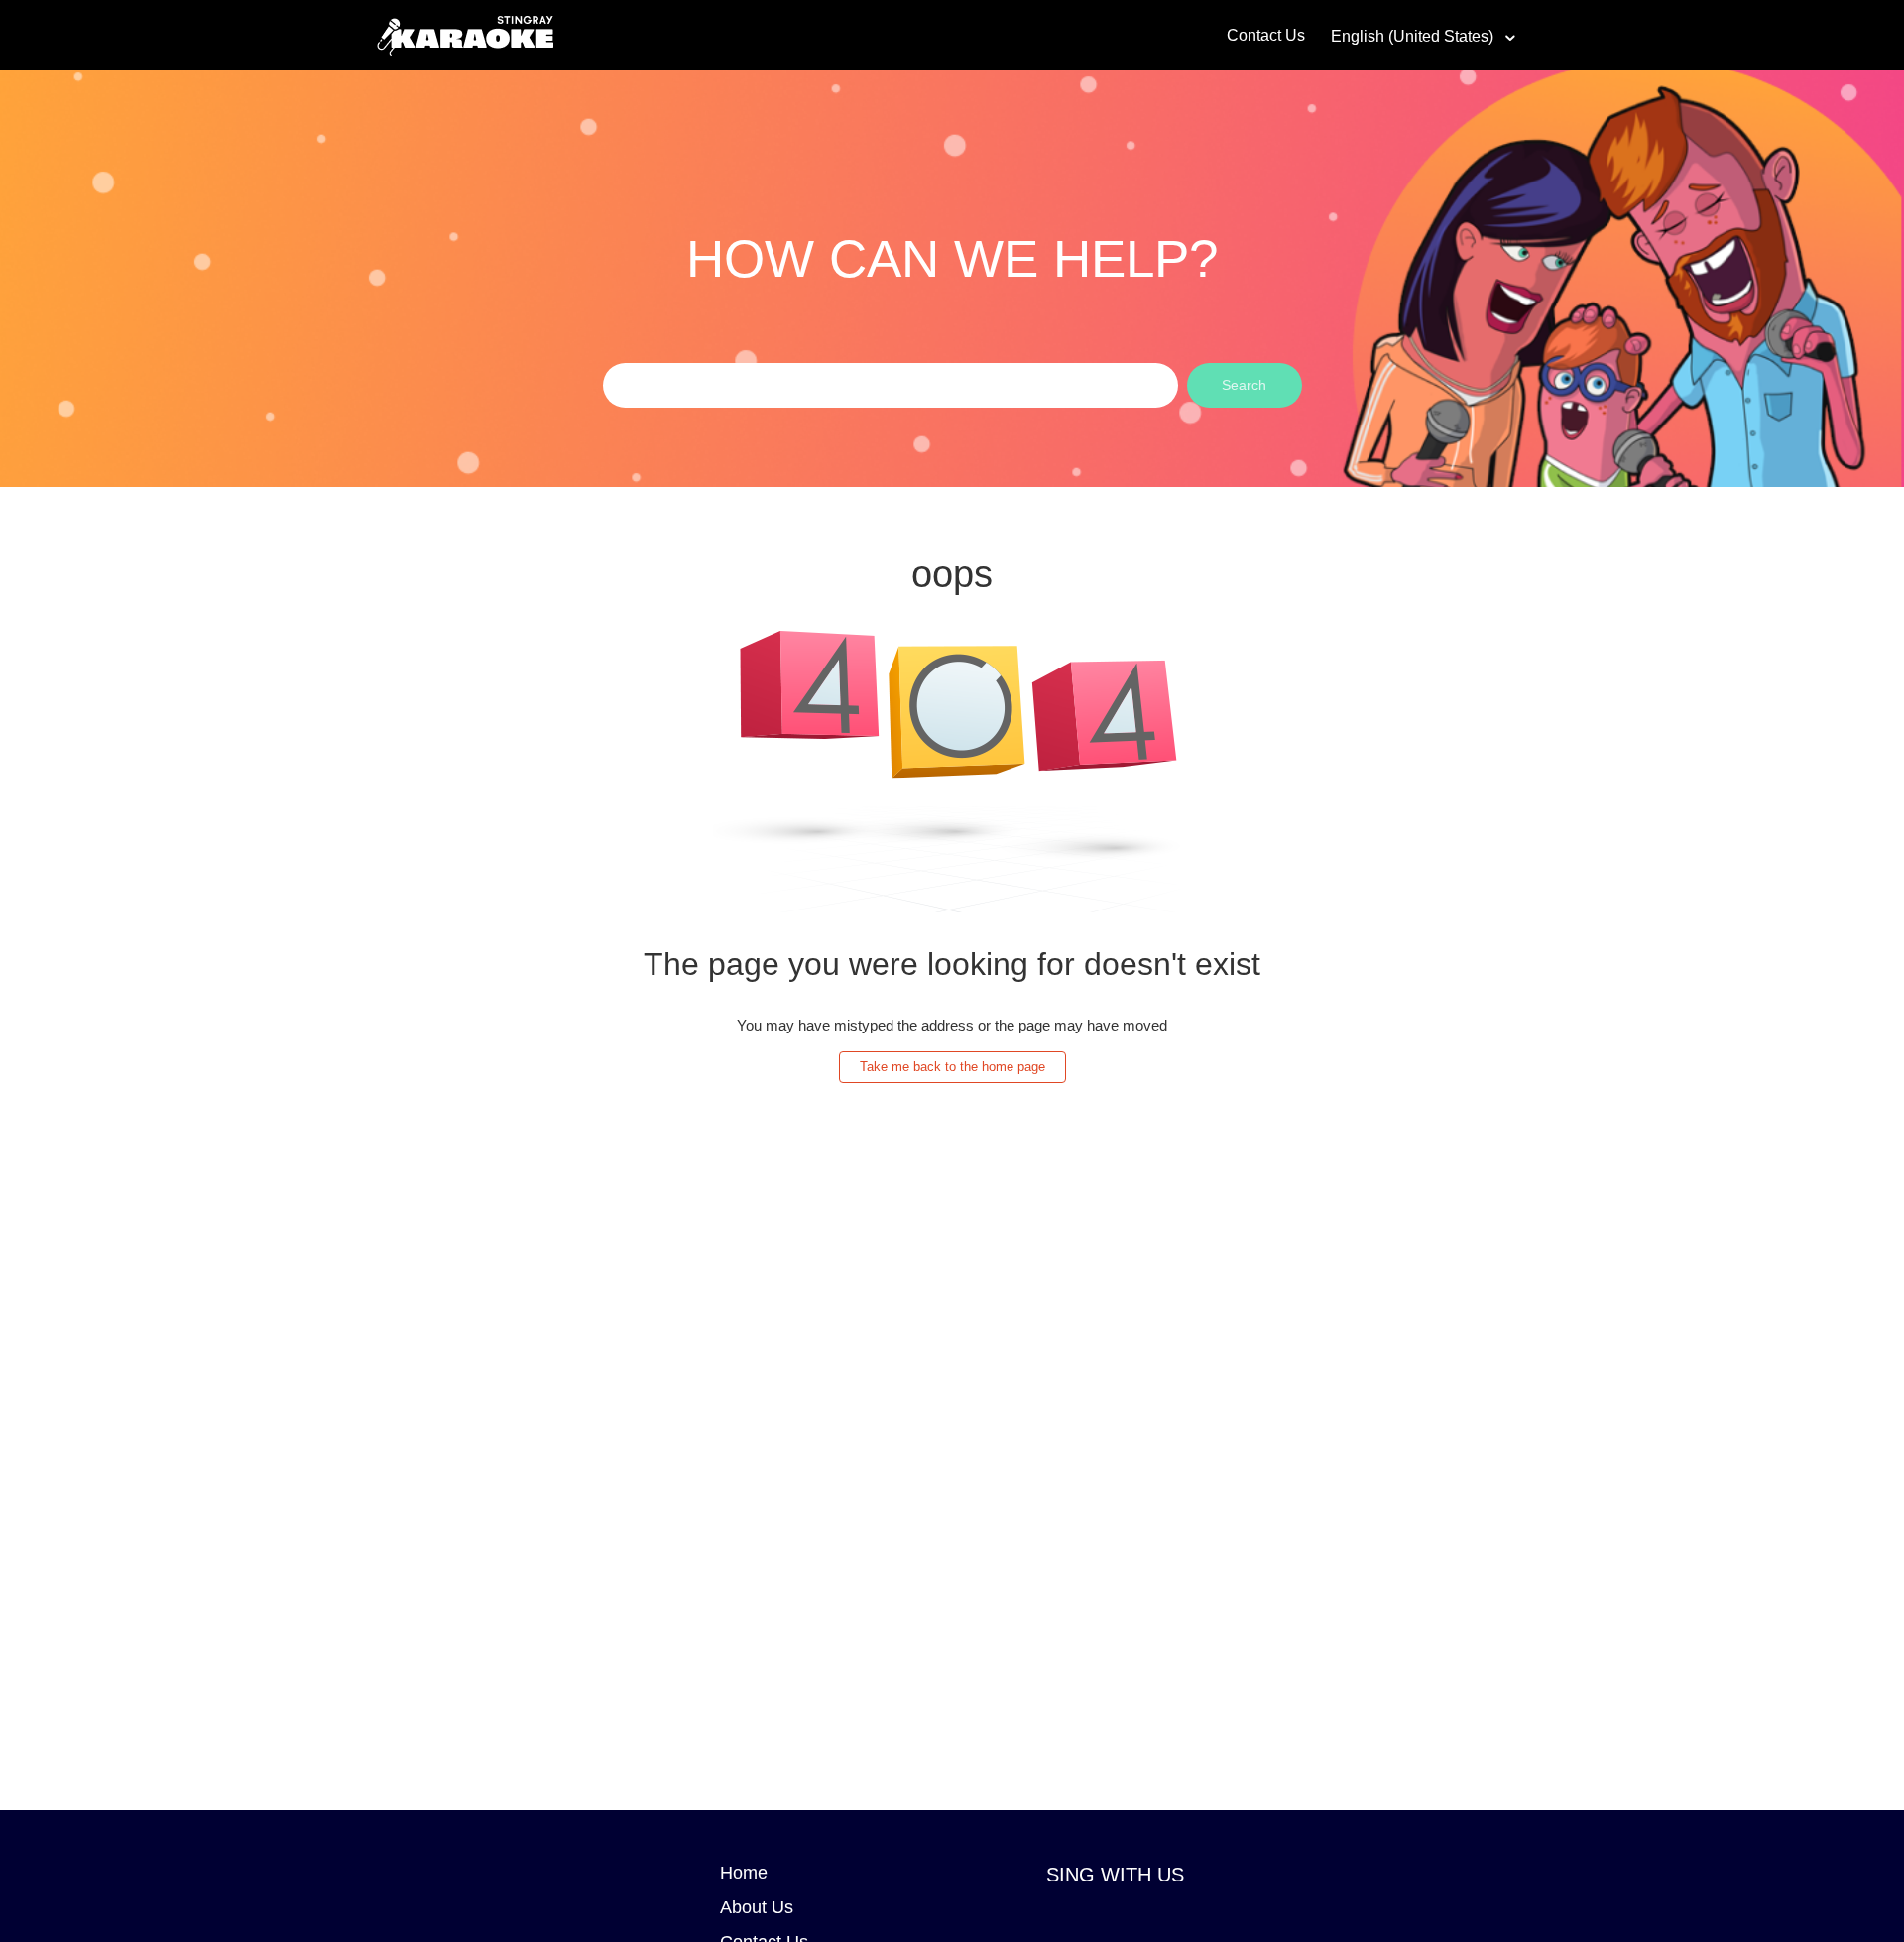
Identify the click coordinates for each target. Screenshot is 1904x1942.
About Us (757, 1907)
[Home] (465, 33)
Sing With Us (1115, 1875)
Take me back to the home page (952, 1067)
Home (744, 1873)
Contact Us (1266, 35)
